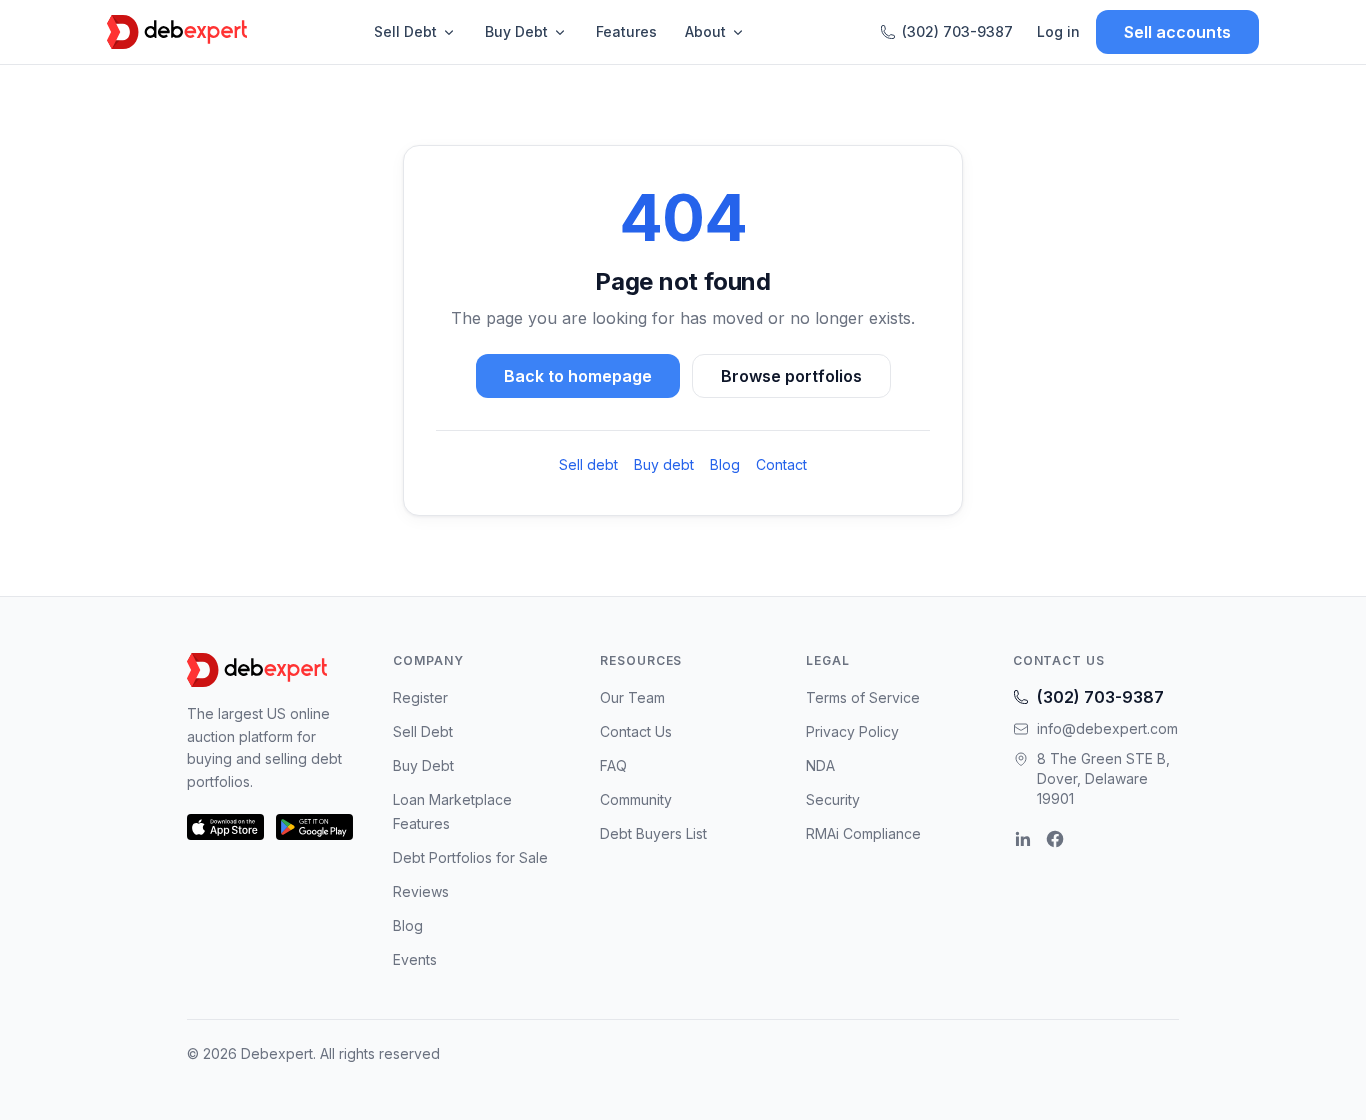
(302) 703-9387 (957, 31)
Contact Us (636, 731)
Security (833, 799)
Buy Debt (516, 31)
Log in (1058, 31)
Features (626, 31)
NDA (820, 765)
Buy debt (664, 464)
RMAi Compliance (863, 833)
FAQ (613, 765)
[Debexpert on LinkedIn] (1023, 839)
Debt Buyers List (653, 833)
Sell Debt (405, 31)
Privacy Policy (852, 731)
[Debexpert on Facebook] (1055, 839)
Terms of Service (863, 697)
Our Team (632, 697)
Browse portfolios (791, 376)
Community (636, 799)
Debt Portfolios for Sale (470, 857)
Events (415, 959)
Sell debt (588, 464)
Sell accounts (1177, 32)
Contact (781, 464)
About (705, 31)
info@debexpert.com (1107, 728)
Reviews (421, 891)
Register (420, 697)
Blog (725, 464)
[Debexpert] (177, 32)
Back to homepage (578, 376)
